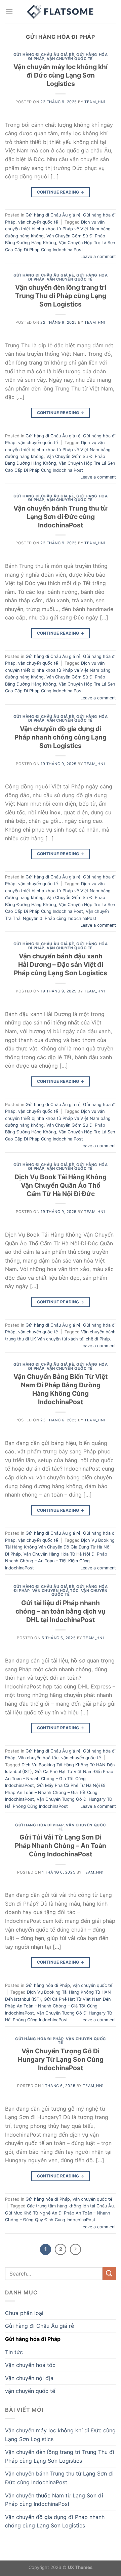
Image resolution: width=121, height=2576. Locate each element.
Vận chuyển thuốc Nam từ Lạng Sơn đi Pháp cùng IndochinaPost (54, 2500)
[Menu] (9, 12)
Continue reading (61, 192)
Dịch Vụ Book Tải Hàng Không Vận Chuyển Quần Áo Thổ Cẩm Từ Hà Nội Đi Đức (61, 1185)
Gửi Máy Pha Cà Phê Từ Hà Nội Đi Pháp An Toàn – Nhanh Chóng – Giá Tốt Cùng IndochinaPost (55, 1792)
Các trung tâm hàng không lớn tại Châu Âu (70, 2206)
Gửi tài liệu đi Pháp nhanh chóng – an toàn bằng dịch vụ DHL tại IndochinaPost (61, 1611)
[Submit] (109, 2273)
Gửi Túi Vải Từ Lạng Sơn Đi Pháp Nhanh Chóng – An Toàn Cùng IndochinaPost (61, 1846)
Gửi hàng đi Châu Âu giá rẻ (44, 55)
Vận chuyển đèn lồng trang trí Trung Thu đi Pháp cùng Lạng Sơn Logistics (61, 296)
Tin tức (14, 2352)
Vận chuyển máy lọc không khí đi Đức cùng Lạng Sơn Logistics (61, 75)
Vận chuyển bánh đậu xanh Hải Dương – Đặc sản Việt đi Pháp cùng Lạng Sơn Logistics (61, 964)
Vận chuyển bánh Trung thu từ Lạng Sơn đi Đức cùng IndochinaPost (61, 517)
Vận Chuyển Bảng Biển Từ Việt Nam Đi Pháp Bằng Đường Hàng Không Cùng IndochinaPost (61, 1389)
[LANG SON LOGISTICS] (61, 12)
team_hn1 (95, 102)
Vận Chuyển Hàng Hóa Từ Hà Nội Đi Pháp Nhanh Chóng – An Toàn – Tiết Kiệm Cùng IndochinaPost (56, 1561)
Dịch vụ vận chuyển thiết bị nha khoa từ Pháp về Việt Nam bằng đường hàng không (58, 229)
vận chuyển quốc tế (70, 59)
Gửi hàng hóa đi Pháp (39, 1825)
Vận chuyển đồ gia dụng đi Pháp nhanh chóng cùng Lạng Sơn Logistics (61, 737)
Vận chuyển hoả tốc (55, 1591)
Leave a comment (98, 256)
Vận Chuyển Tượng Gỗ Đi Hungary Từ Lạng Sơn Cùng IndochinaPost (61, 2059)
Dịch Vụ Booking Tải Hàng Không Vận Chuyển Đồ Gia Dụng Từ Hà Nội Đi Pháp (60, 1547)
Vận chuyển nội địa (29, 2378)
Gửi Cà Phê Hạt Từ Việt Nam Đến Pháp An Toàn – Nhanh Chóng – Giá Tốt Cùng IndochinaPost (59, 1778)
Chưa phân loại (24, 2313)
